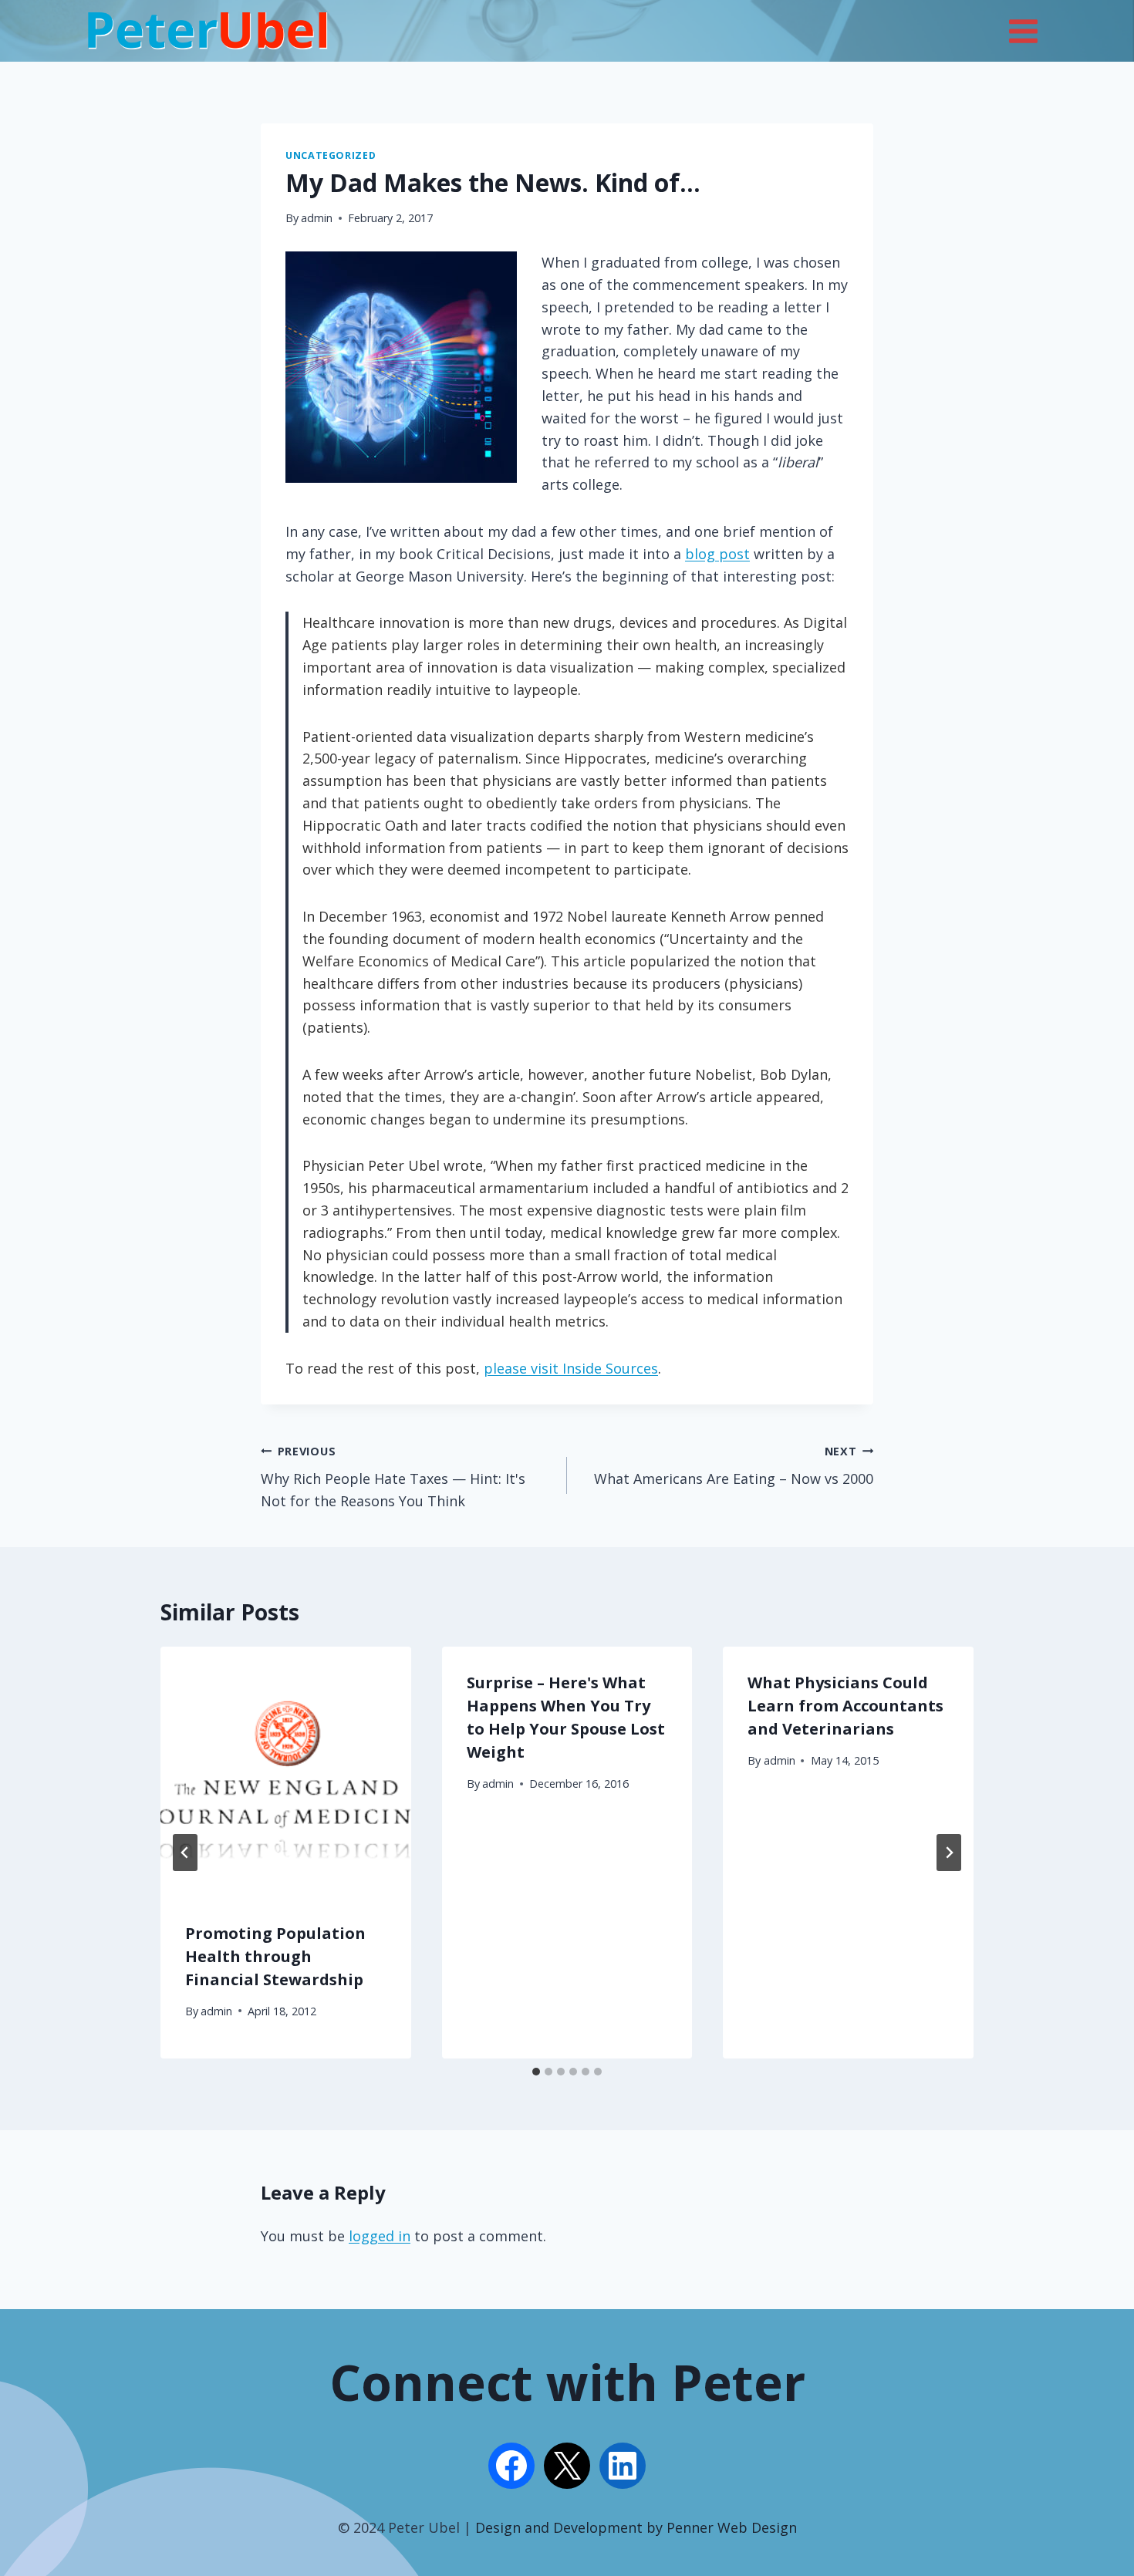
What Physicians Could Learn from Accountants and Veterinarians (845, 1706)
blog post (717, 554)
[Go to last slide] (185, 1853)
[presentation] (286, 1772)
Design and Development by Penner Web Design (636, 2527)
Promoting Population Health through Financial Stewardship (275, 1956)
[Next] (949, 1853)
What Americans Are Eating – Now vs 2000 (734, 1466)
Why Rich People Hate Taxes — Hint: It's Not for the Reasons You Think (393, 1477)
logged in (380, 2236)
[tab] (536, 2072)
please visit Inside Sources (571, 1368)
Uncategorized (331, 155)
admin (317, 218)
